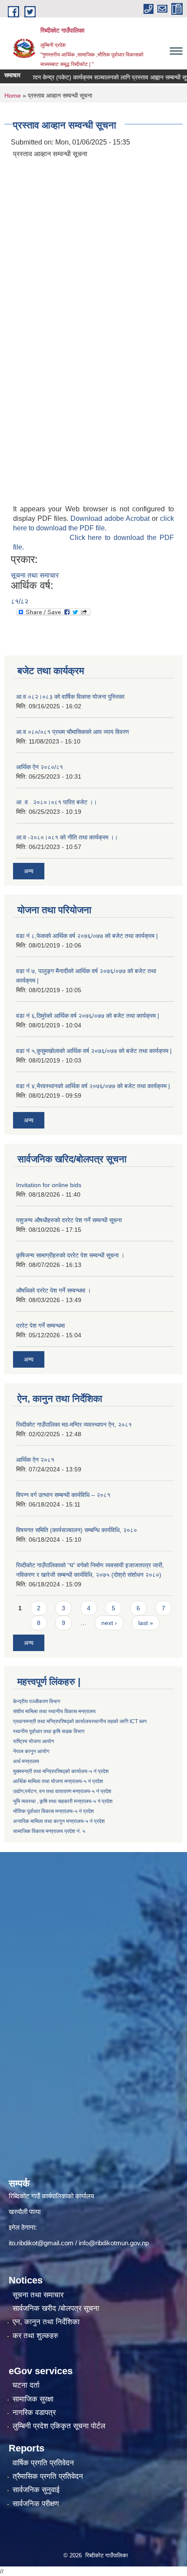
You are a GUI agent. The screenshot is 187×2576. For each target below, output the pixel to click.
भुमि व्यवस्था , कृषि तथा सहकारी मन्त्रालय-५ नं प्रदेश (63, 1801)
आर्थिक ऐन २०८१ (35, 1460)
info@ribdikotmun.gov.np (114, 2243)
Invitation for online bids (49, 1185)
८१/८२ (20, 601)
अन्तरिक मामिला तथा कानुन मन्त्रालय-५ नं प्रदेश (59, 1821)
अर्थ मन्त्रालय (26, 1761)
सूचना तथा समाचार (35, 575)
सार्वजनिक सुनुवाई (36, 2490)
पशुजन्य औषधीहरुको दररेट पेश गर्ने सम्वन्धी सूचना (69, 1220)
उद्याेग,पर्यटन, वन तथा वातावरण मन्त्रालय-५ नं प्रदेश (62, 1791)
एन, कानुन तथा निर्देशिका (46, 2322)
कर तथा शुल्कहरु (35, 2336)
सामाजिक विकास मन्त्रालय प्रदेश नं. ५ (49, 1831)
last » (146, 1623)
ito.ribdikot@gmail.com (41, 2243)
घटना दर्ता (26, 2385)
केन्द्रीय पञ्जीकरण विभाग (37, 1701)
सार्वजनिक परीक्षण (36, 2504)
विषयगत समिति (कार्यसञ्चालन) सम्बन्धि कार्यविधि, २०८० (77, 1530)
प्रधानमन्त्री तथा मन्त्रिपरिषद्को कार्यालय (52, 1721)
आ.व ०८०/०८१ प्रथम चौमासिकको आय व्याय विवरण (73, 732)
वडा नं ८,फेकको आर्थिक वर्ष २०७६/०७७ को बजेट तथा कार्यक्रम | (87, 936)
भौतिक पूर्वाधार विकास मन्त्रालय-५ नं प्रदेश (53, 1811)
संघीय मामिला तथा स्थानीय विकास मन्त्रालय (54, 1711)
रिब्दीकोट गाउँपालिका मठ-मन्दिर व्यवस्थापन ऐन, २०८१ (74, 1425)
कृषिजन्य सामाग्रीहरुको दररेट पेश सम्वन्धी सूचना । (70, 1255)
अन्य (29, 871)
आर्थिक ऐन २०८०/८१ (40, 767)
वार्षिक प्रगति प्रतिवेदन (43, 2463)
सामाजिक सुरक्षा (33, 2399)
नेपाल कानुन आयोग (31, 1751)
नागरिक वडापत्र (34, 2413)
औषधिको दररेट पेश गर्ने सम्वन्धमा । (53, 1290)
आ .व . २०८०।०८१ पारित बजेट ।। (57, 802)
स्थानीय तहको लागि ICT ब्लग (119, 1721)
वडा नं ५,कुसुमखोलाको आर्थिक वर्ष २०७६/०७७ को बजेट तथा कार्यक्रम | (94, 1051)
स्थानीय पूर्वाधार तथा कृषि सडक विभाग (49, 1731)
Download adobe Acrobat (111, 518)
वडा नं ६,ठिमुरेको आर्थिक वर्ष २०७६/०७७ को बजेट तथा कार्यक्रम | (88, 1016)
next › (109, 1623)
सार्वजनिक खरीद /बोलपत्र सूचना (56, 2308)
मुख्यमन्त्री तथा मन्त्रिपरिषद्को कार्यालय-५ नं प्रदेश (61, 1771)
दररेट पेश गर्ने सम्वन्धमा (40, 1326)
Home (13, 95)
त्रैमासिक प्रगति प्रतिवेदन (48, 2476)
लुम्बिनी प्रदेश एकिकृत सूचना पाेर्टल (59, 2426)
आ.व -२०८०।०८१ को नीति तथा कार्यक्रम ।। (67, 837)
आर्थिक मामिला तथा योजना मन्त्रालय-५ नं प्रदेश (58, 1781)
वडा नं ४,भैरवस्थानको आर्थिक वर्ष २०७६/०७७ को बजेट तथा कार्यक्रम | (93, 1086)
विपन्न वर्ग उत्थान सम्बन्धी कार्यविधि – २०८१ (63, 1495)
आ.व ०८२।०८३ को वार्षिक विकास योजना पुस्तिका (70, 697)
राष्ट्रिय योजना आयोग (33, 1741)
